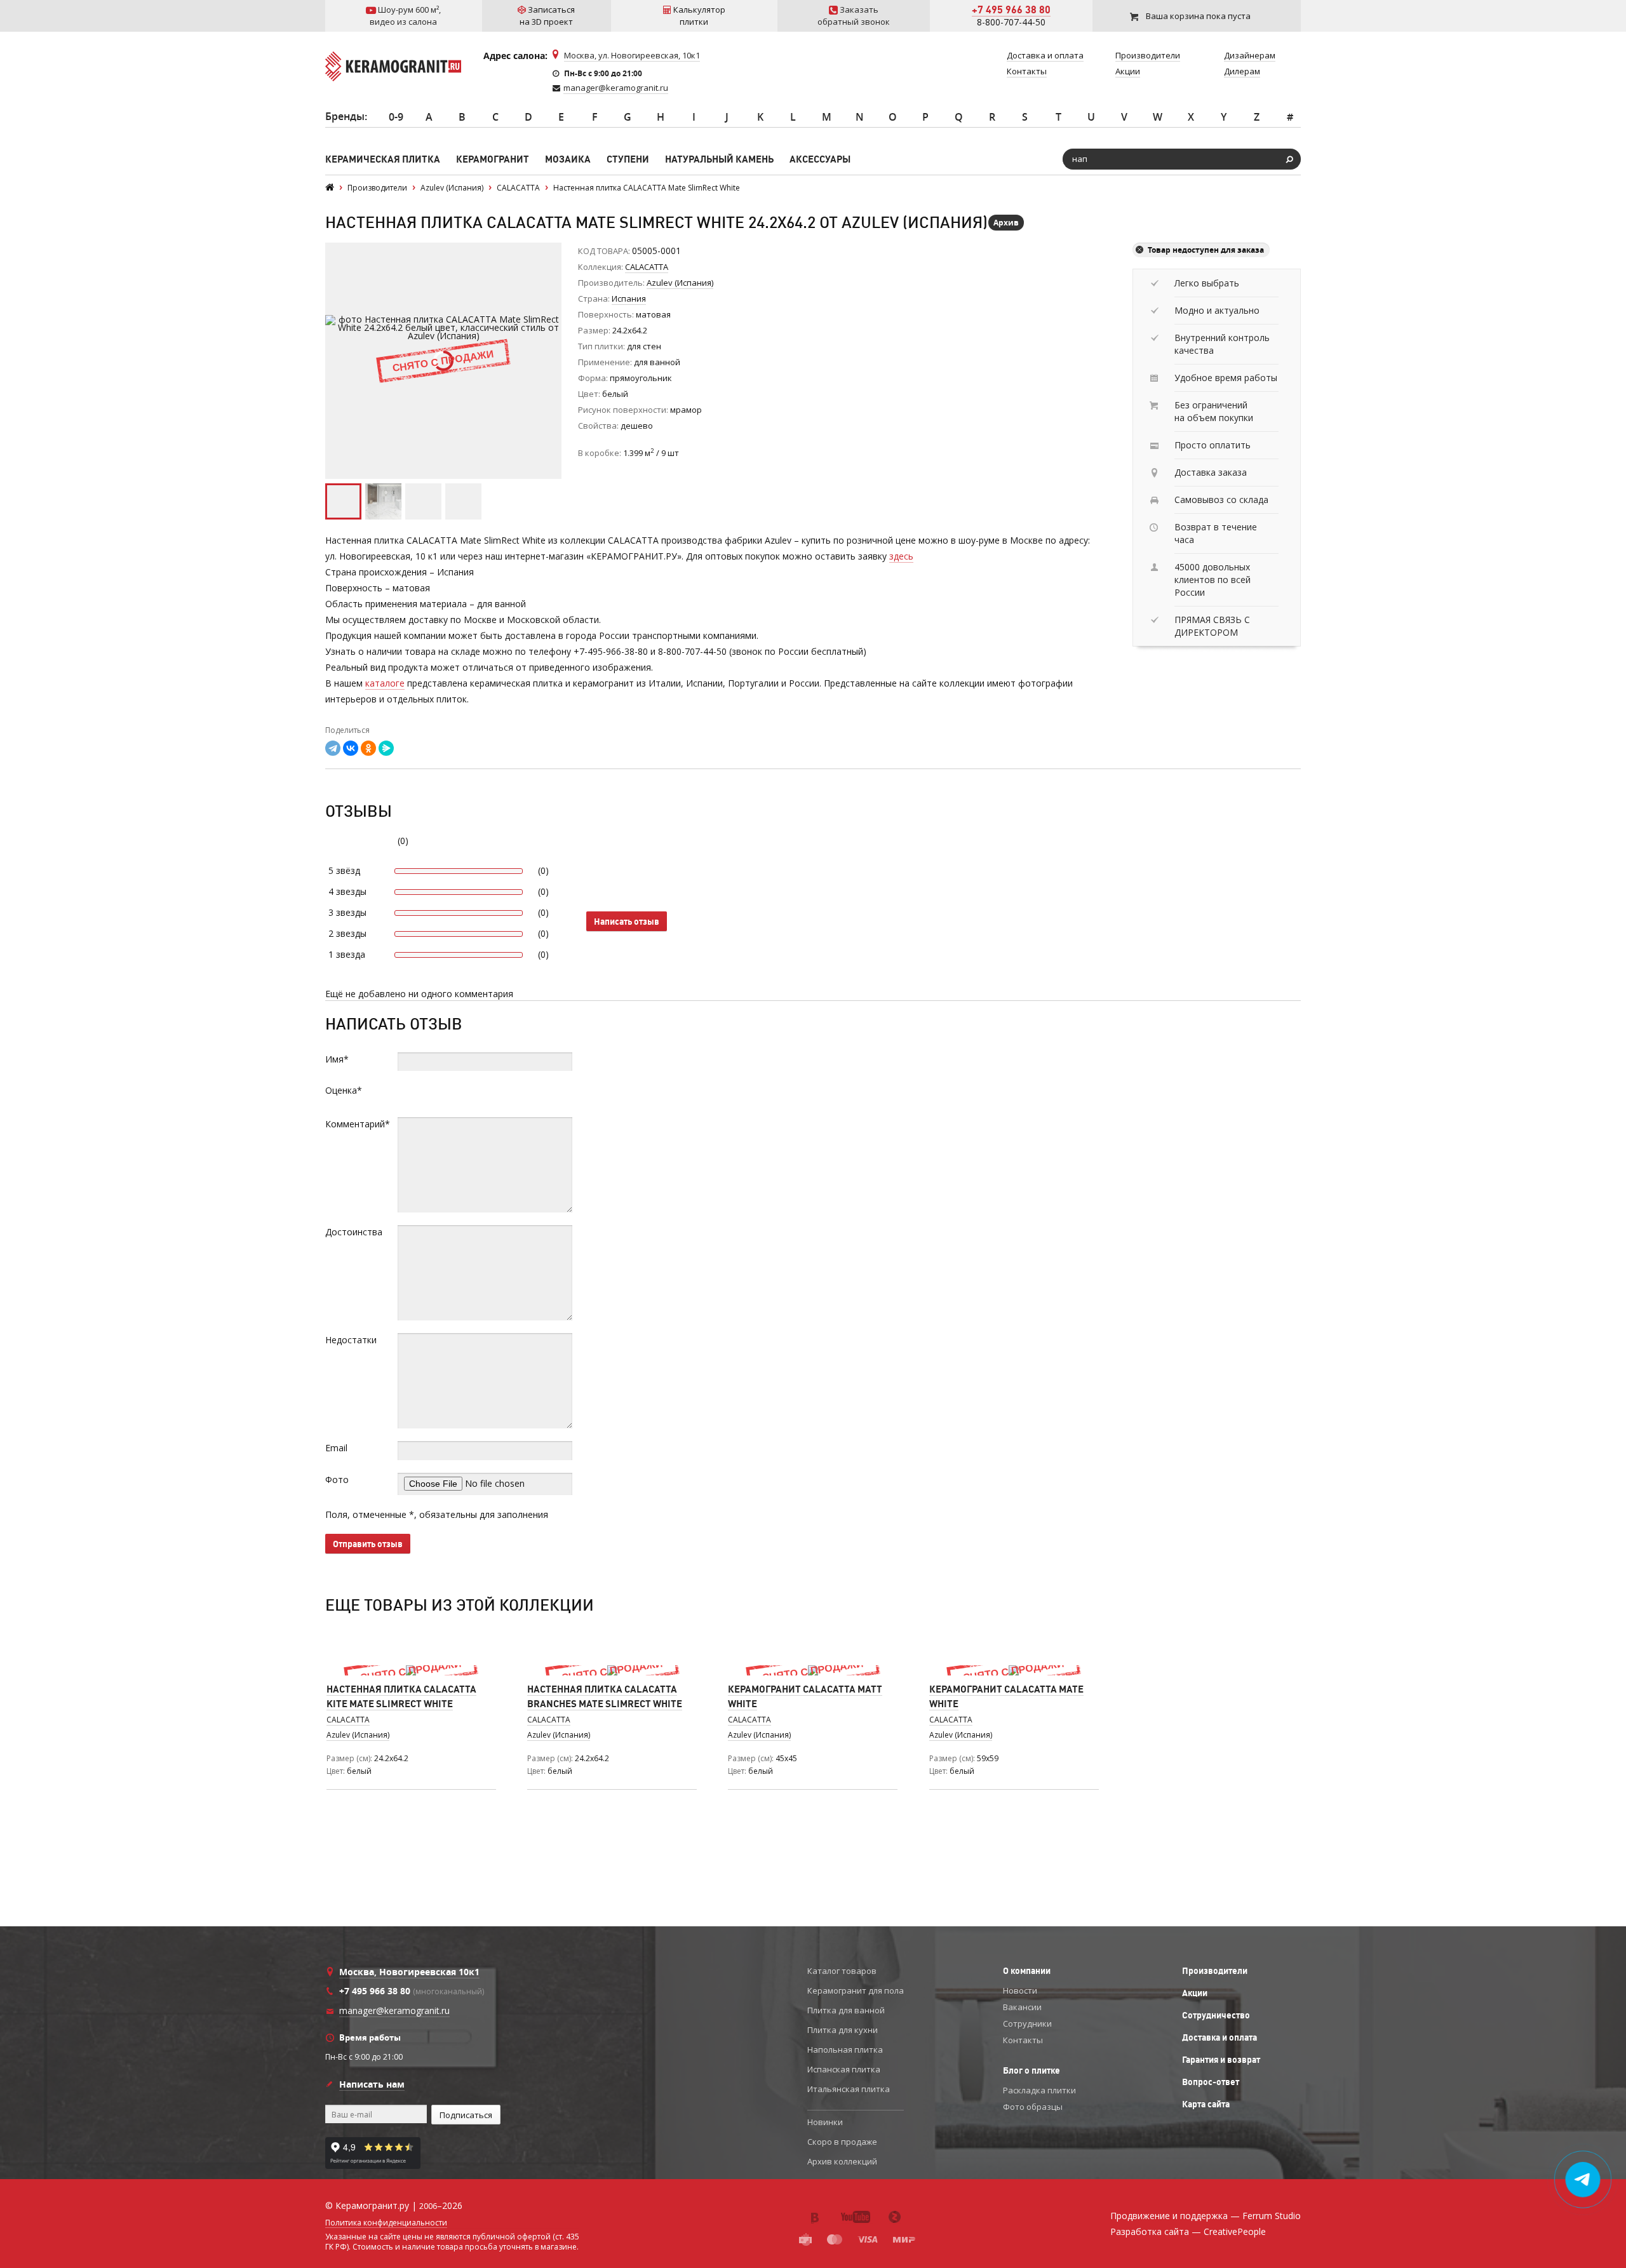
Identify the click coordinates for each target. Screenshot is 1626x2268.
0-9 (396, 117)
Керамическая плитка (383, 159)
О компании (1027, 1971)
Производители (1215, 1971)
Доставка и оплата (1219, 2037)
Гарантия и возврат (1221, 2060)
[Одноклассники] (368, 748)
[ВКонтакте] (351, 748)
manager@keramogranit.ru (616, 88)
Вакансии (1022, 2007)
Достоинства (354, 1232)
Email (336, 1448)
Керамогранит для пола (856, 1990)
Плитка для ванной (846, 2010)
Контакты (1023, 2040)
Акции (1195, 1993)
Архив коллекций (842, 2161)
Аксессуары (820, 159)
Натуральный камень (719, 159)
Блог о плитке (1031, 2070)
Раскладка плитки (1039, 2090)
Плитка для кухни (843, 2030)
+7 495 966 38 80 (1011, 10)
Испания (629, 299)
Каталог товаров (842, 1971)
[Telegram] (333, 748)
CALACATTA (647, 267)
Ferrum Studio (1272, 2216)
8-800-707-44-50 (1011, 22)
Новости (1020, 1990)
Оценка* (344, 1090)
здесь (901, 556)
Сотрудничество (1216, 2015)
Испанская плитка (844, 2069)
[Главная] (330, 188)
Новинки (825, 2122)
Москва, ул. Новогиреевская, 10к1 (632, 55)
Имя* (337, 1059)
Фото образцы (1033, 2107)
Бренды (345, 116)
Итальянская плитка (849, 2089)
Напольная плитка (845, 2050)
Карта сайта (1206, 2104)
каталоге (385, 683)
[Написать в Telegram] (1583, 2180)
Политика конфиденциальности (386, 2223)
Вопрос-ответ (1211, 2082)
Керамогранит (493, 159)
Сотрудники (1027, 2023)
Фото (337, 1480)
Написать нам (372, 2084)
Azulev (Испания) (358, 1735)
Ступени (628, 159)
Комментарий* (358, 1124)
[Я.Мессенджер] (386, 748)
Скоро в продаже (842, 2142)
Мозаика (568, 159)
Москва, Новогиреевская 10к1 (409, 1972)
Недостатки (351, 1340)
